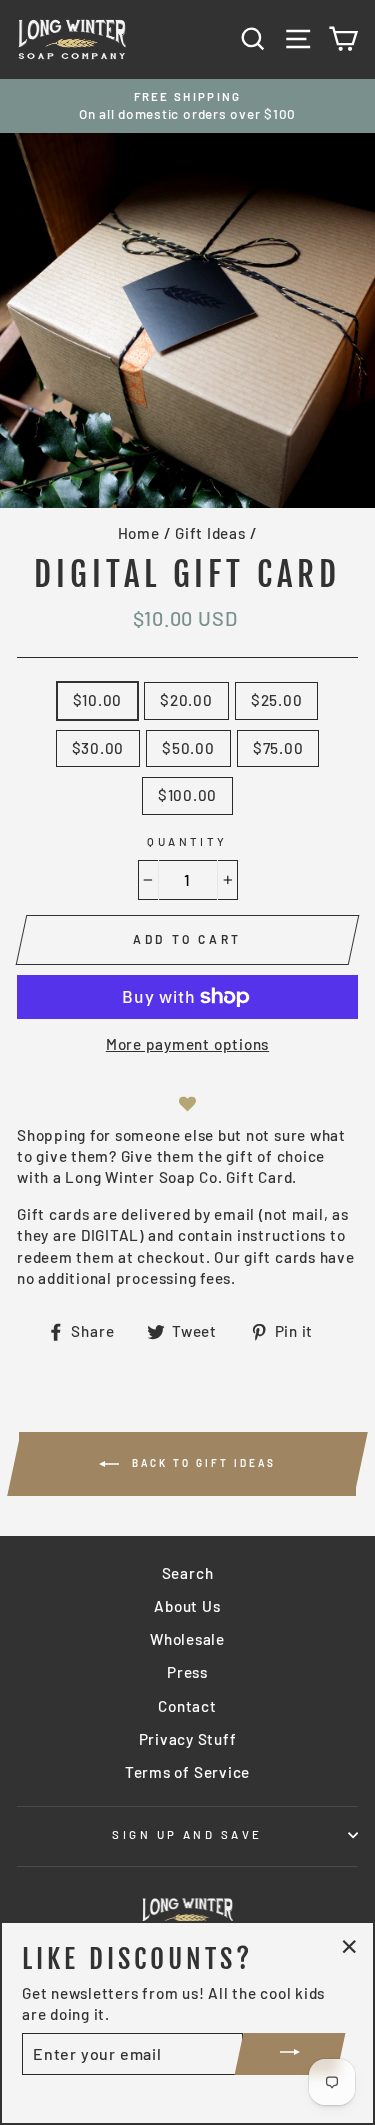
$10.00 (98, 700)
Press (187, 1672)
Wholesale (187, 1639)
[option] (187, 106)
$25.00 (277, 700)
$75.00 (278, 748)
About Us (187, 1606)
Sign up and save (187, 1834)
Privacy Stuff (188, 1739)
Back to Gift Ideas (201, 1463)
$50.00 (188, 748)
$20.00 (186, 700)
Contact (187, 1706)
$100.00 (187, 795)
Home (139, 533)
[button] (188, 1105)
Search (188, 1573)
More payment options (187, 1044)
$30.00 (98, 748)
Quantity (187, 841)
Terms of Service (187, 1772)
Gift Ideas (210, 533)
